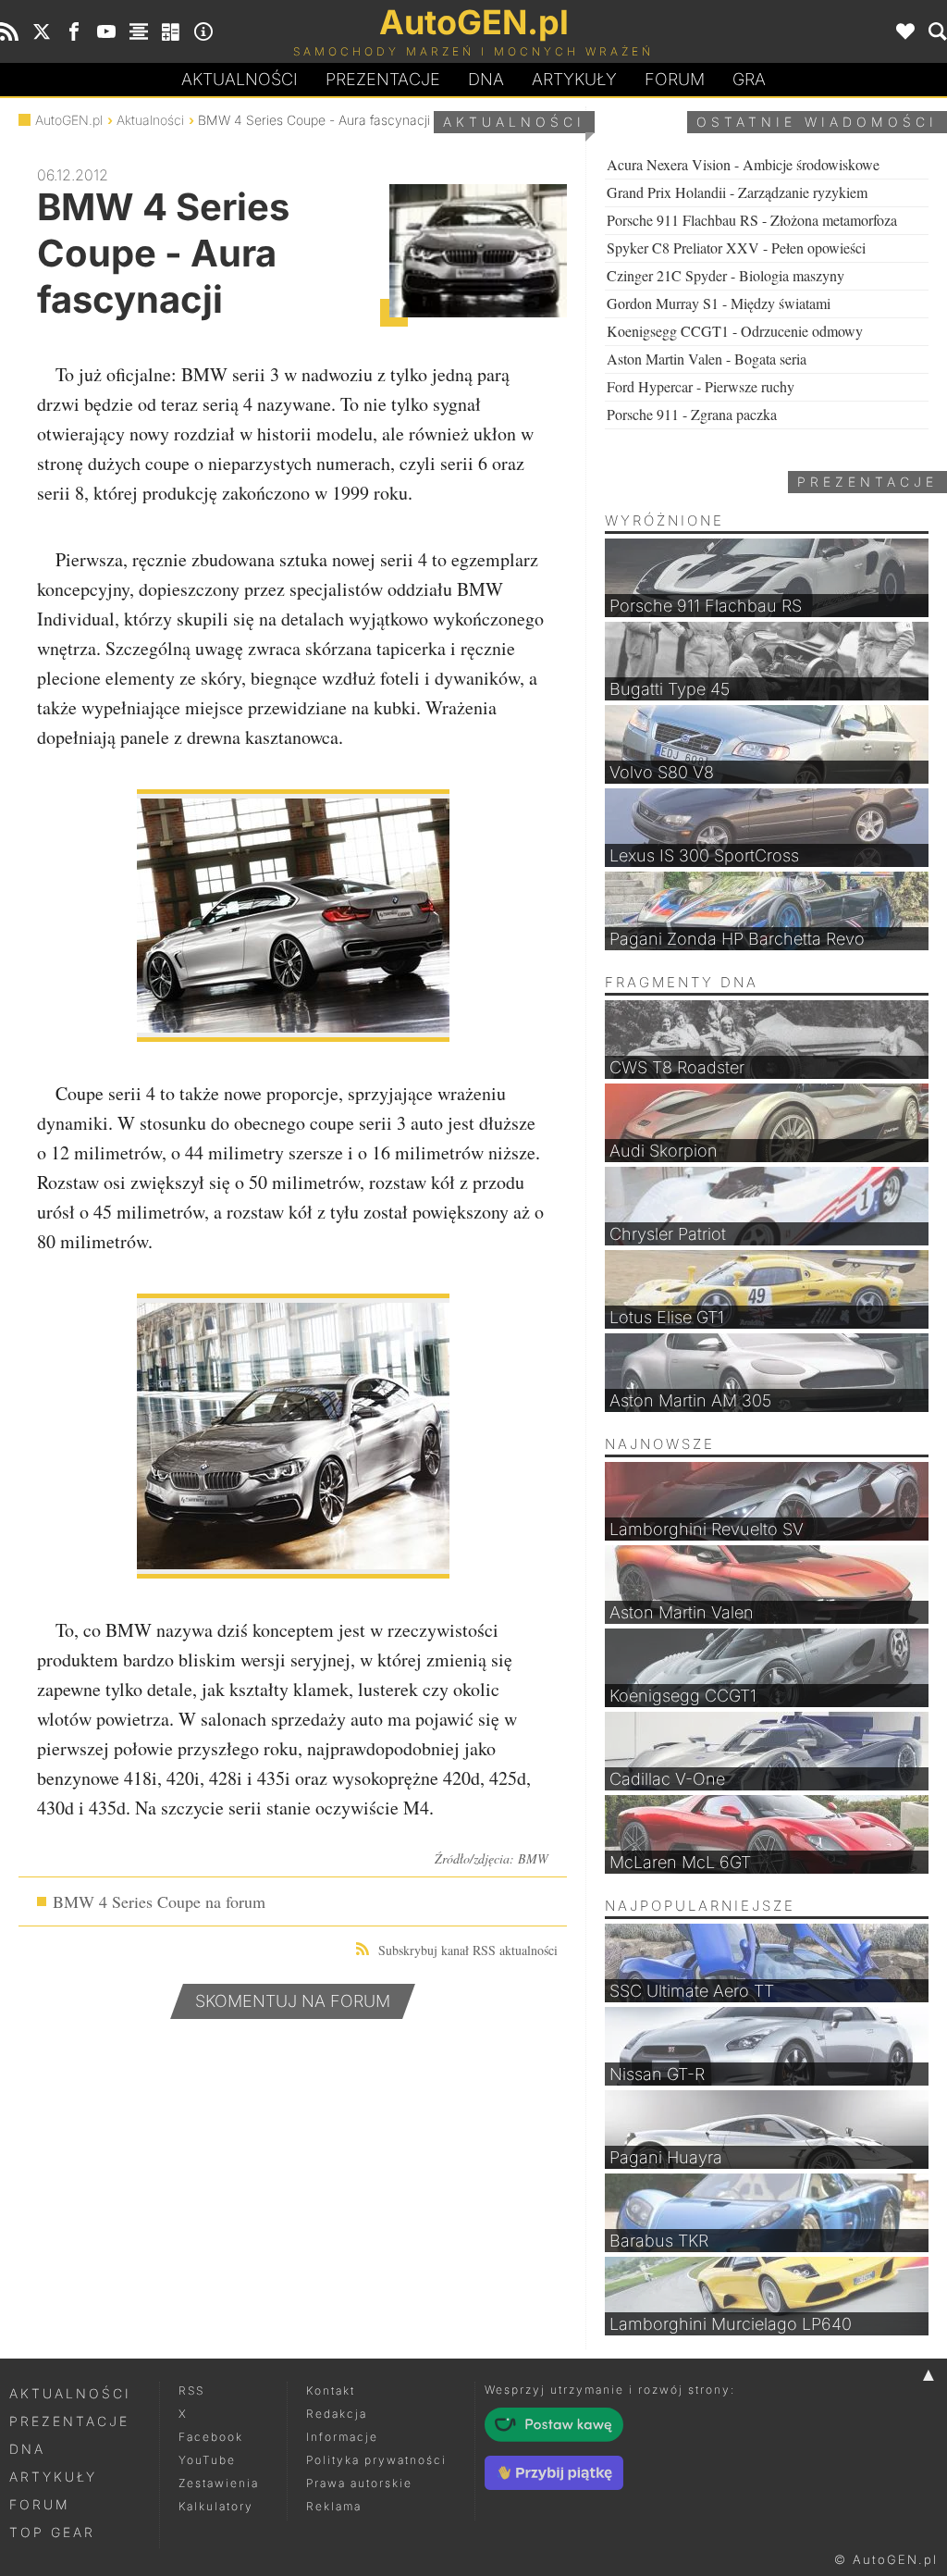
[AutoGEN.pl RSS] (9, 31)
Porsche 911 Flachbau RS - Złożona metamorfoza (752, 220)
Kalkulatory (216, 2506)
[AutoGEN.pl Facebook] (74, 31)
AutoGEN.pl (69, 120)
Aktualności (240, 79)
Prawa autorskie (359, 2483)
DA (486, 79)
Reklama (334, 2506)
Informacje (342, 2437)
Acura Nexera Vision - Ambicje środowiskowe (743, 164)
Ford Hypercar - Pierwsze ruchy (701, 386)
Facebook (211, 2437)
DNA (27, 2449)
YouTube (207, 2460)
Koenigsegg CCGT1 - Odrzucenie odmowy (735, 331)
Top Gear (52, 2532)
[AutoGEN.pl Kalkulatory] (171, 31)
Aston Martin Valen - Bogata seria (707, 359)
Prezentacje (383, 79)
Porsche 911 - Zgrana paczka (692, 414)
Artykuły (574, 79)
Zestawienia (219, 2483)
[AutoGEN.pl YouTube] (106, 31)
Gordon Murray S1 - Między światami (719, 303)
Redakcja (337, 2414)
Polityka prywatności (376, 2460)
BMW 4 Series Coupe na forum (159, 1901)
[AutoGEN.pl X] (42, 31)
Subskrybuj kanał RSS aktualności (468, 1950)
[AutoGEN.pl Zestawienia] (139, 31)
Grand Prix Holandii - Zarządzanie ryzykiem (737, 192)
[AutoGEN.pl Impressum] (203, 31)
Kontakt (331, 2390)
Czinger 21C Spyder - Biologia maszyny (726, 275)
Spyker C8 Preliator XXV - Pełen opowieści (736, 248)
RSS (191, 2390)
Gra (749, 79)
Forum (675, 79)
